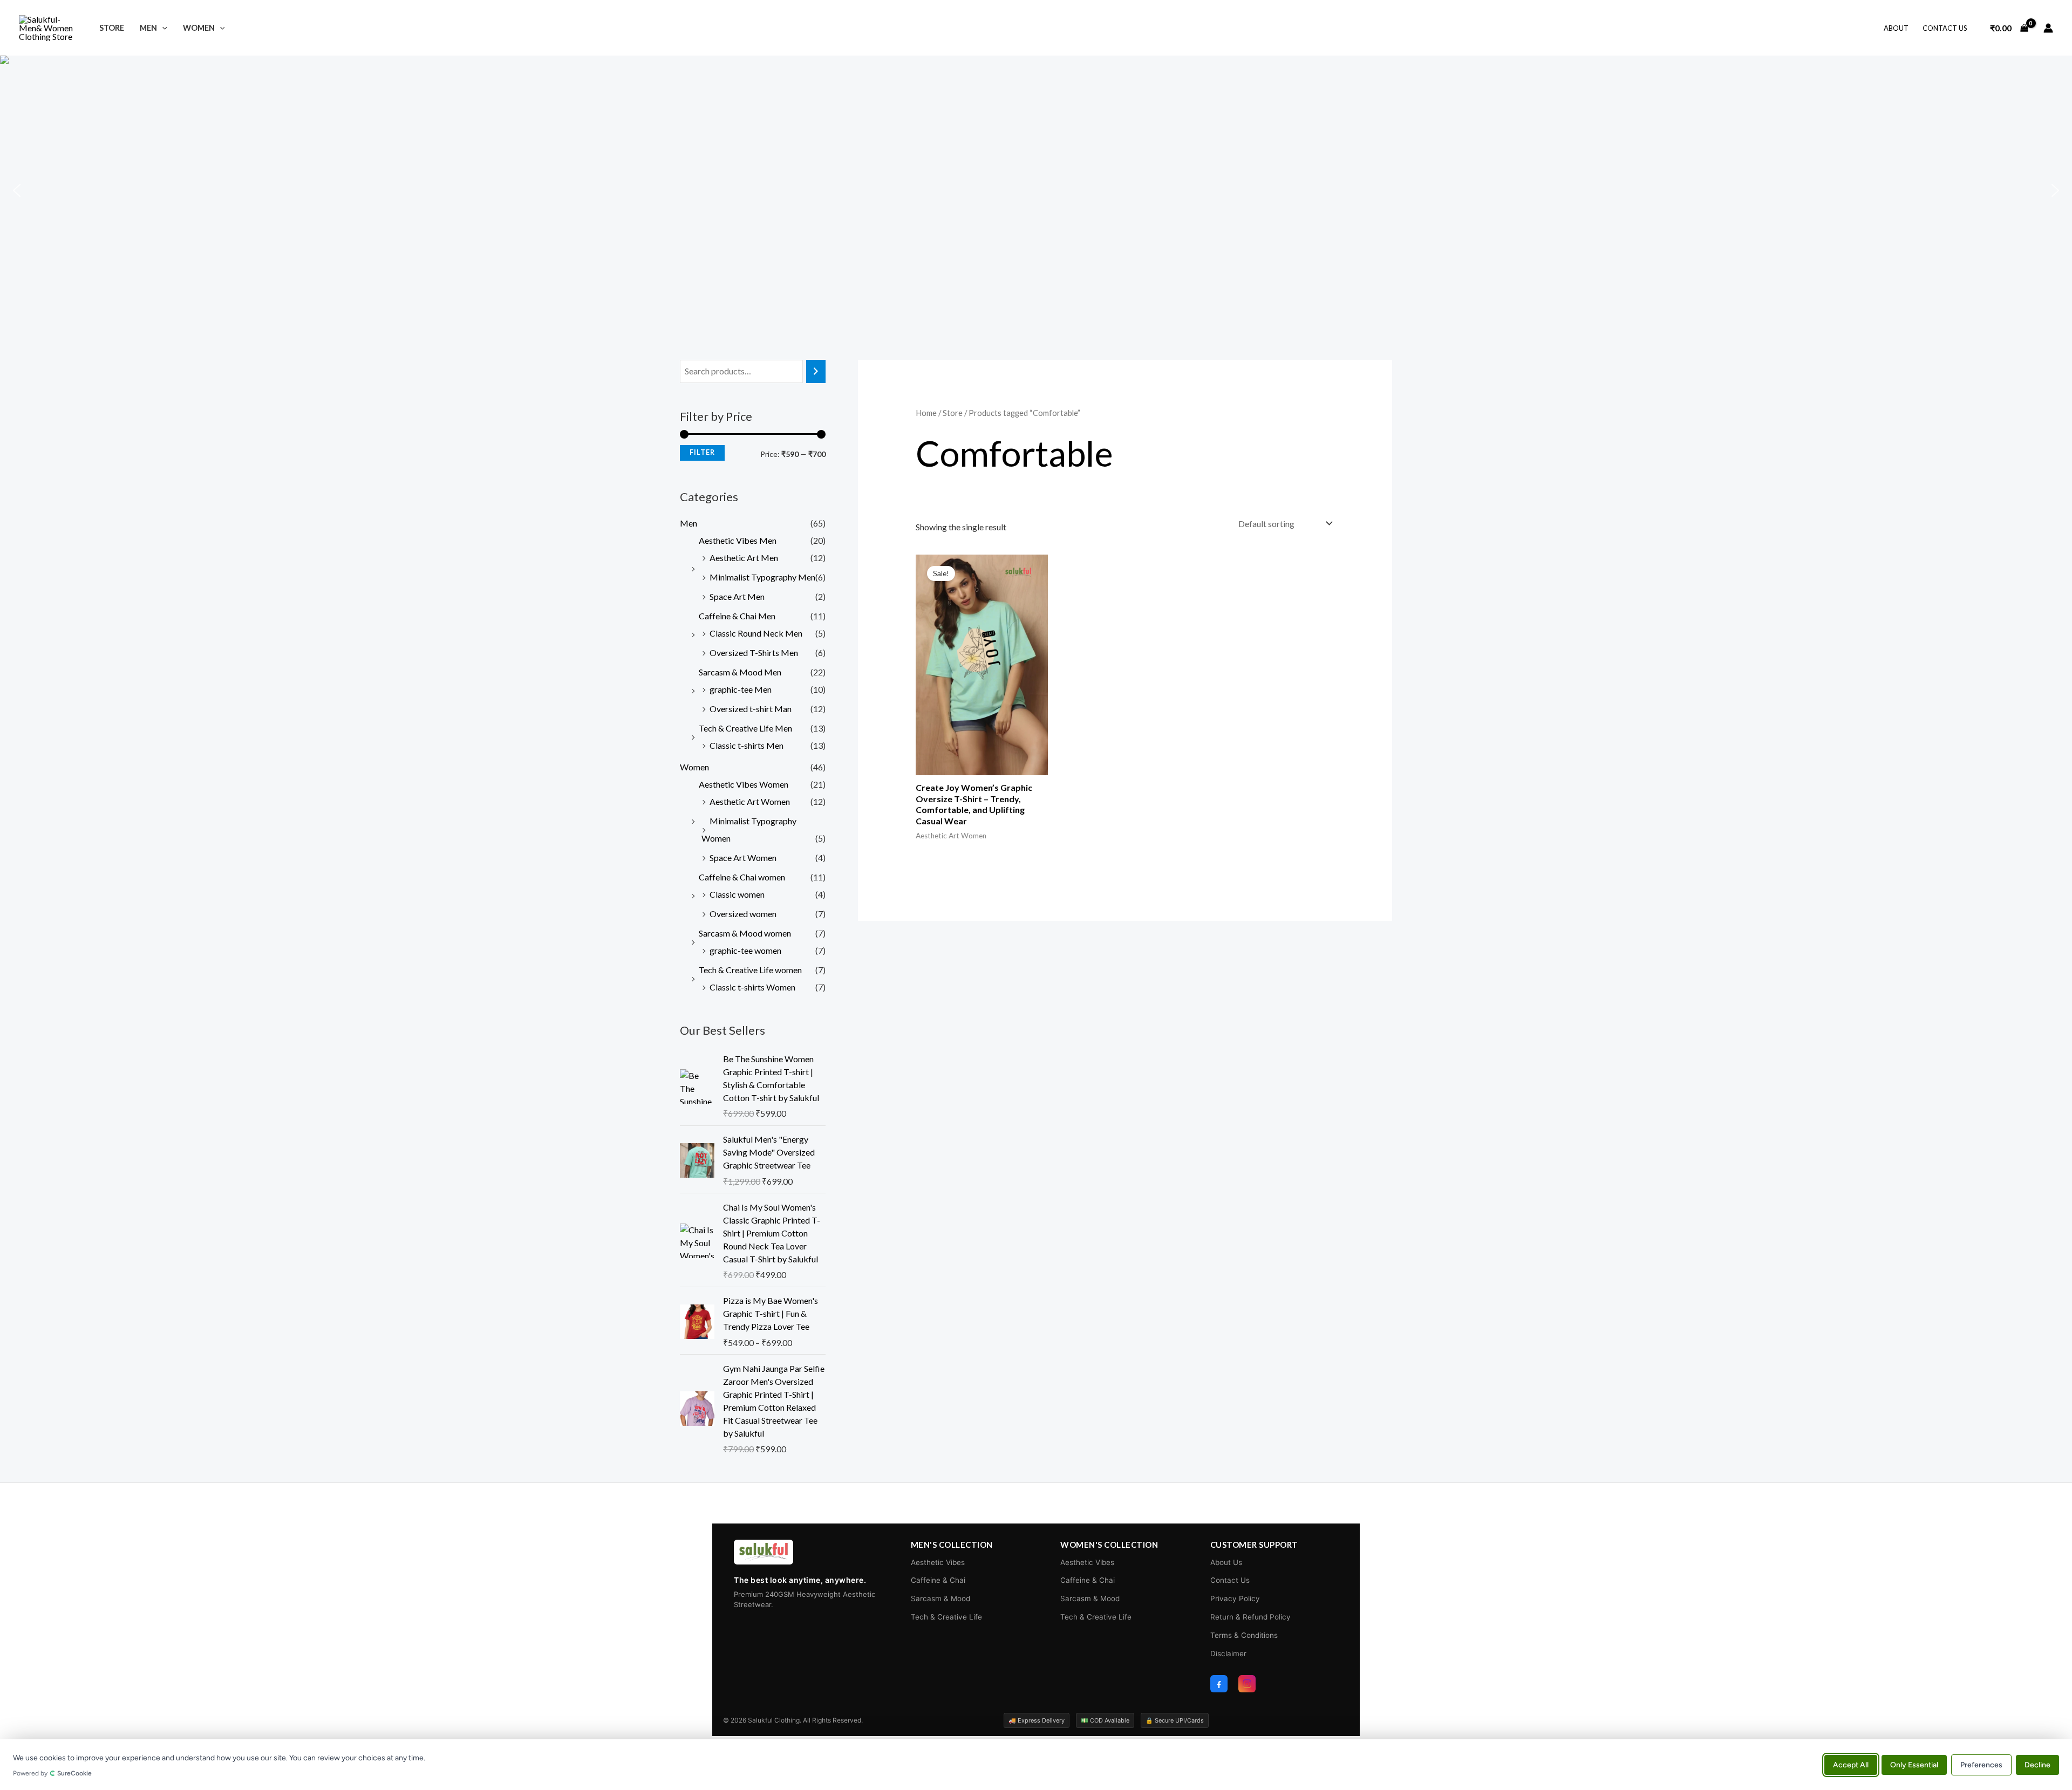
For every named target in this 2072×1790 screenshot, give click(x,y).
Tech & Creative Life (946, 1617)
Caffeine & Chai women (742, 877)
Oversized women (743, 914)
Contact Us (1945, 28)
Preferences (1981, 1764)
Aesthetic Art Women (750, 801)
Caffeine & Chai (938, 1580)
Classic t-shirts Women (752, 987)
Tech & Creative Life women (750, 970)
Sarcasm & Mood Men (740, 672)
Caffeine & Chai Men (737, 616)
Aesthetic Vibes (938, 1562)
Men (148, 28)
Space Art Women (743, 858)
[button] (162, 28)
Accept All (1851, 1764)
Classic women (737, 894)
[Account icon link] (2048, 28)
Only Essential (1914, 1764)
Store (112, 28)
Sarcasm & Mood (940, 1598)
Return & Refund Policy (1250, 1617)
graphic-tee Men (741, 689)
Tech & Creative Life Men (745, 728)
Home (926, 413)
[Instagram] (1247, 1684)
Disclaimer (1228, 1654)
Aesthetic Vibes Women (744, 784)
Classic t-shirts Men (747, 745)
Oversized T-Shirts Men (754, 653)
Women (199, 28)
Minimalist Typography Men (762, 577)
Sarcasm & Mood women (745, 933)
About (1896, 28)
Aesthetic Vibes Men (738, 540)
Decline (2037, 1764)
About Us (1226, 1562)
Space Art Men (737, 596)
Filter (702, 452)
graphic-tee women (745, 950)
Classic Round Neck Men (756, 633)
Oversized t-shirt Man (751, 709)
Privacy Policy (1235, 1598)
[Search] (816, 371)
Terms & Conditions (1244, 1635)
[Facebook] (1219, 1684)
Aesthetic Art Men (744, 558)
